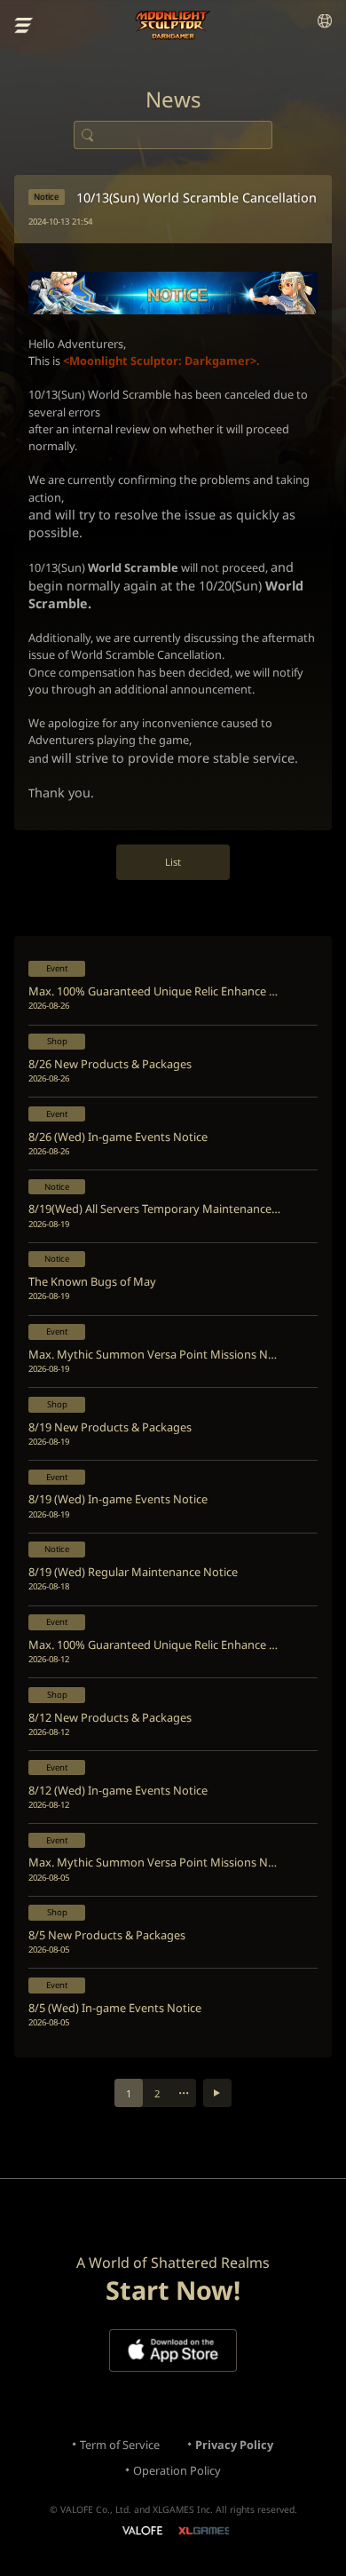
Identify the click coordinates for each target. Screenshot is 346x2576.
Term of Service (120, 2445)
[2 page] (217, 2093)
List (173, 862)
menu (24, 26)
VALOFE (142, 2532)
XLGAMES (204, 2530)
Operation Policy (177, 2470)
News (173, 99)
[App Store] (173, 2350)
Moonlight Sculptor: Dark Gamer (173, 25)
